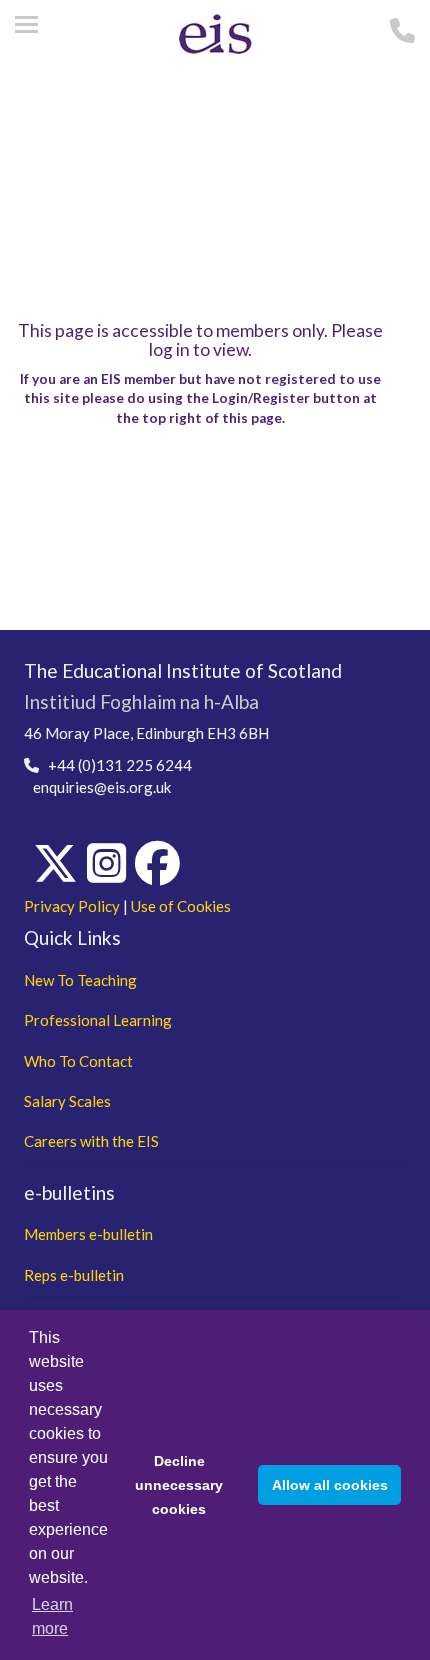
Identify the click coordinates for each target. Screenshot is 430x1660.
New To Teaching (80, 980)
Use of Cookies (181, 906)
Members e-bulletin (88, 1234)
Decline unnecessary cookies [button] (179, 1485)
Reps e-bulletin (74, 1275)
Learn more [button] (52, 1616)
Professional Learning (98, 1020)
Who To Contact (78, 1061)
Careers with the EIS (91, 1141)
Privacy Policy (72, 906)
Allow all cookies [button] (330, 1485)
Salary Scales (67, 1101)
